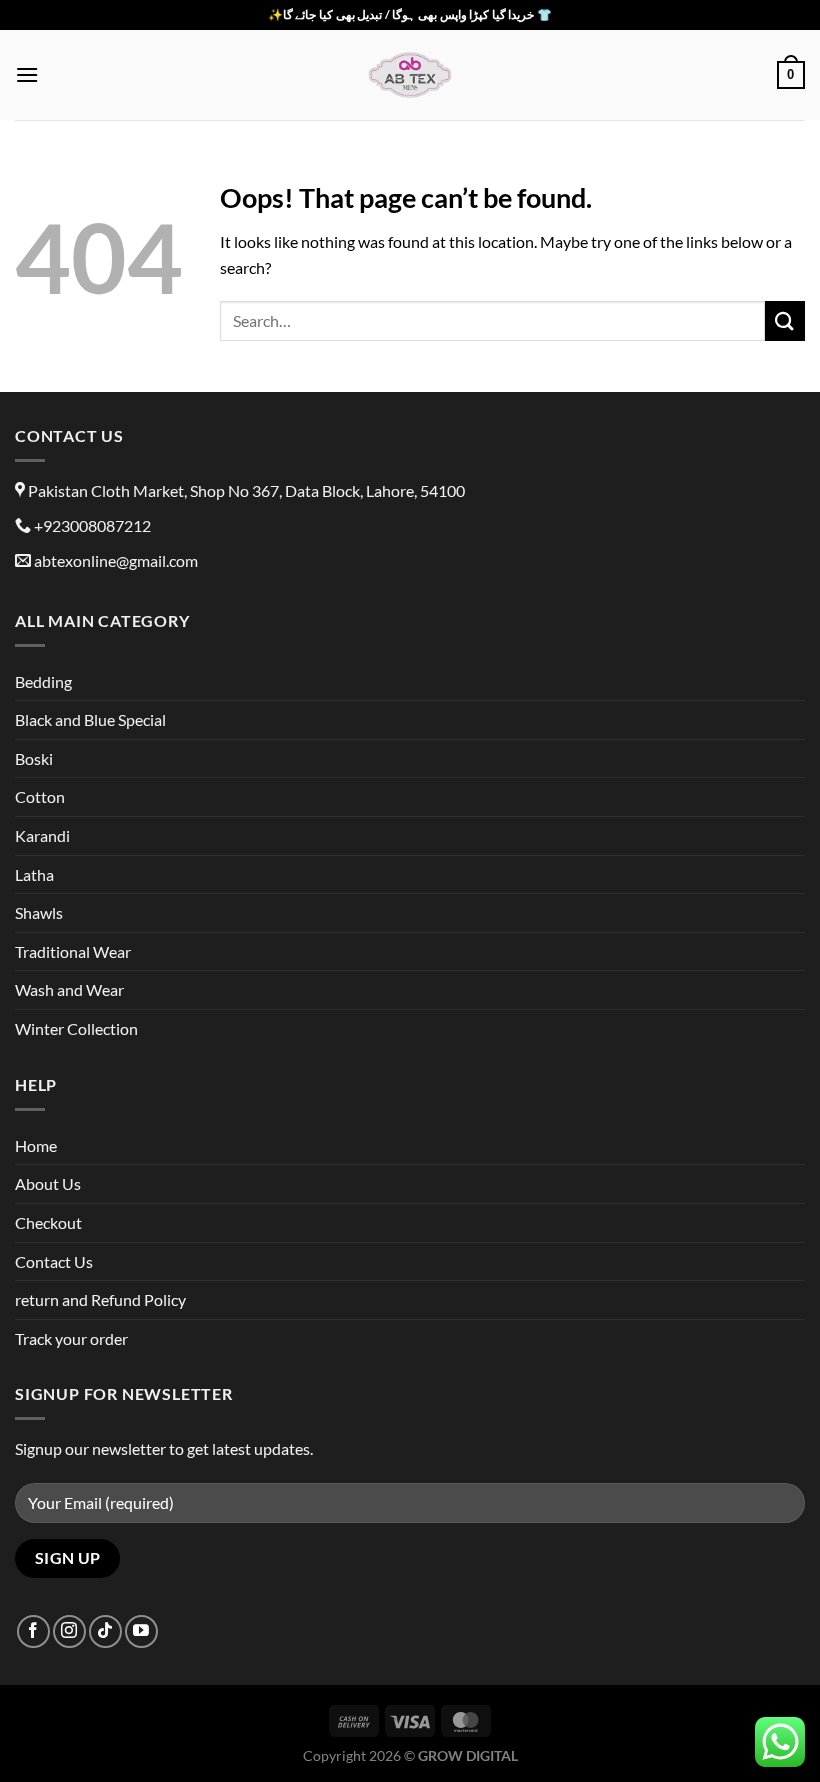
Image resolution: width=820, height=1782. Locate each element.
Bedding (43, 681)
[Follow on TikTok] (105, 1631)
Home (36, 1145)
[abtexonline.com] (410, 75)
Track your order (71, 1338)
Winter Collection (76, 1028)
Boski (34, 758)
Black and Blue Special (90, 719)
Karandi (42, 835)
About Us (48, 1183)
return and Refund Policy (100, 1299)
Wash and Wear (69, 989)
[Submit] (785, 320)
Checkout (48, 1222)
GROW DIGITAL (468, 1755)
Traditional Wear (73, 951)
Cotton (40, 796)
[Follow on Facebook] (33, 1631)
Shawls (39, 912)
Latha (34, 874)
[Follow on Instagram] (69, 1631)
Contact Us (54, 1261)
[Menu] (27, 74)
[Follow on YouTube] (141, 1631)
